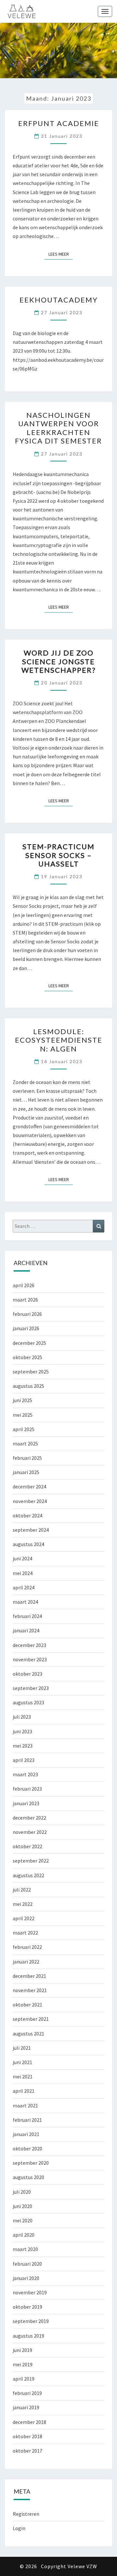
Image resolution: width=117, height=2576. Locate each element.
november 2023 (30, 1659)
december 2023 (29, 1645)
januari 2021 (26, 2134)
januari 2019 (26, 2407)
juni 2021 (22, 2062)
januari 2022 (26, 1962)
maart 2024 (25, 1602)
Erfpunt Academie (59, 123)
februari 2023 (27, 1789)
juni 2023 (22, 1731)
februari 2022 (27, 1947)
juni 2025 (22, 1400)
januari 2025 (26, 1472)
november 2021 (30, 1990)
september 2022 (31, 1861)
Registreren (26, 2514)
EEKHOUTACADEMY (59, 300)
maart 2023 (25, 1774)
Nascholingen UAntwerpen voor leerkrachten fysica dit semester (58, 428)
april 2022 (24, 1918)
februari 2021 (27, 2120)
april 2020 (24, 2235)
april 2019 (24, 2379)
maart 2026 (25, 1300)
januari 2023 (26, 1803)
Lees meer (61, 254)
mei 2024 (23, 1573)
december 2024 (29, 1486)
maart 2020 (25, 2249)
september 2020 (31, 2163)
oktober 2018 (27, 2436)
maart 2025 (25, 1443)
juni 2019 (22, 2350)
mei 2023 (23, 1746)
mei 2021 (23, 2076)
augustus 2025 (28, 1386)
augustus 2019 (28, 2336)
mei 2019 (23, 2364)
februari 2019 (27, 2393)
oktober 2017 (27, 2451)
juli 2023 (22, 1717)
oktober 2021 (27, 2005)
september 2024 (31, 1530)
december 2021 (29, 1976)
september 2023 (31, 1688)
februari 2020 (27, 2264)
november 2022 (30, 1832)
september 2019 (31, 2321)
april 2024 (24, 1587)
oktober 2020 (27, 2148)
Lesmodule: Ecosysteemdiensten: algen (59, 1040)
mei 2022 (23, 1904)
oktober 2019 (27, 2307)
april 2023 (24, 1760)
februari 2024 (27, 1616)
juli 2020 (22, 2192)
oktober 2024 (27, 1515)
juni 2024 (22, 1558)
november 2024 (30, 1501)
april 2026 (24, 1285)
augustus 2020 (28, 2177)
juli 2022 (22, 1890)
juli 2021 (22, 2048)
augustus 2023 (28, 1702)
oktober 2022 (27, 1846)
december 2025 (29, 1343)
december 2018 (29, 2422)
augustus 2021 (28, 2034)
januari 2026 (26, 1328)
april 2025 (24, 1429)
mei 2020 (23, 2220)
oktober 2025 (27, 1357)
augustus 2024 (28, 1544)
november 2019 (30, 2292)
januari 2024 (26, 1630)
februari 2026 (27, 1314)
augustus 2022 (28, 1875)
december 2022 (29, 1818)
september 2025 (31, 1372)
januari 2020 (26, 2278)
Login (19, 2528)
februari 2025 (27, 1458)
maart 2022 (25, 1933)
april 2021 (24, 2091)
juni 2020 (22, 2206)
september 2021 (31, 2019)
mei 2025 (23, 1415)
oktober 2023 (27, 1674)
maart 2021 (25, 2105)
